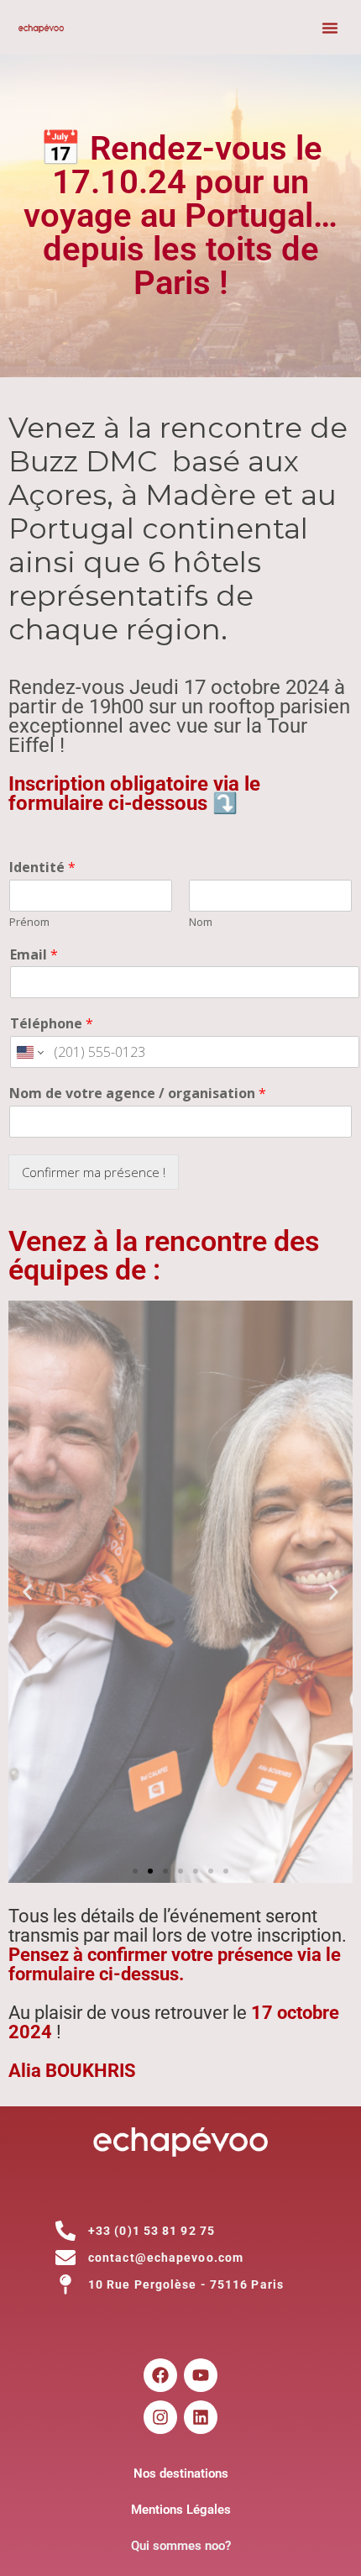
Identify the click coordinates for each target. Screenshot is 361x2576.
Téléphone (52, 1024)
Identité (42, 867)
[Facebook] (160, 2375)
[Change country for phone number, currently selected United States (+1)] (29, 1052)
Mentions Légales (181, 2510)
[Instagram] (160, 2417)
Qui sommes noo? (181, 2546)
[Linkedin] (201, 2417)
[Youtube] (201, 2375)
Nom (201, 922)
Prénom (29, 922)
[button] (330, 28)
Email (34, 955)
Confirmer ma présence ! (94, 1172)
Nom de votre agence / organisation (138, 1093)
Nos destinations (181, 2473)
